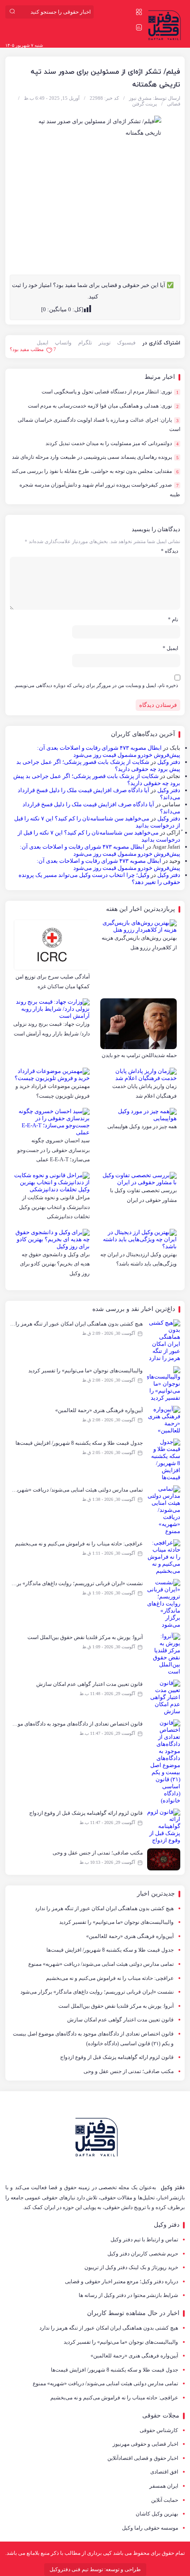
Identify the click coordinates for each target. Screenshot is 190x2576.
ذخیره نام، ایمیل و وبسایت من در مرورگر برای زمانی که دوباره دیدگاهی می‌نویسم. (96, 685)
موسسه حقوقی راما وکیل (150, 2528)
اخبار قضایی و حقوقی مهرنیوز (145, 2444)
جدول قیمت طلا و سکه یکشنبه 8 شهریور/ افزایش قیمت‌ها (110, 1950)
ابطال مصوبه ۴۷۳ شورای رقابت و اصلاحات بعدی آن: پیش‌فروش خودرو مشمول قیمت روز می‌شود (109, 751)
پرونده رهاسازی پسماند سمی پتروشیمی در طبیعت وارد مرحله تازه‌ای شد (95, 457)
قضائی (174, 104)
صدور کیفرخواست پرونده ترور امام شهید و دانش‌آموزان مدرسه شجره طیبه (100, 490)
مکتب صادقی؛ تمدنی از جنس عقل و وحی (129, 2071)
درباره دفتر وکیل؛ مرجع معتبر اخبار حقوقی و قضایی (122, 2281)
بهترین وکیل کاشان (157, 2514)
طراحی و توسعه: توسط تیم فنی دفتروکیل (95, 2569)
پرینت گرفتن (144, 104)
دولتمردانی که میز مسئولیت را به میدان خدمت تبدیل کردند (112, 443)
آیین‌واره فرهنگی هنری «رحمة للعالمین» (130, 1936)
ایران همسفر (164, 2486)
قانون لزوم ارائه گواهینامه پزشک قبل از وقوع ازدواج (117, 2057)
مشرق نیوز (140, 98)
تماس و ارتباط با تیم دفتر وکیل (144, 2240)
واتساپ (63, 343)
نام (173, 619)
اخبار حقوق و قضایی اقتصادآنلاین (143, 2458)
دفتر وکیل (169, 762)
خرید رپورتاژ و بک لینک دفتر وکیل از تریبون (131, 2267)
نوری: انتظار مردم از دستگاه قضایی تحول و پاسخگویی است (110, 392)
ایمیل (42, 343)
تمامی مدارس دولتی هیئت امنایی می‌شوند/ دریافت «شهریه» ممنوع (101, 1964)
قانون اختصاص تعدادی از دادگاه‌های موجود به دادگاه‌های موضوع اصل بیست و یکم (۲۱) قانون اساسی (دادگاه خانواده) (93, 2039)
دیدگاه (169, 551)
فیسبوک (126, 343)
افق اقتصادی (164, 2472)
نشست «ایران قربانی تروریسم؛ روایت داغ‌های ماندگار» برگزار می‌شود (97, 1992)
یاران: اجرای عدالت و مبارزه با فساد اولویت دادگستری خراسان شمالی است (99, 425)
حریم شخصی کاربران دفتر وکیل (143, 2254)
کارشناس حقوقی (159, 2430)
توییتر (104, 343)
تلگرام (85, 343)
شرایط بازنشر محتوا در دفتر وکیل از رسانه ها (128, 2295)
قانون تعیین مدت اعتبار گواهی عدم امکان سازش (120, 2020)
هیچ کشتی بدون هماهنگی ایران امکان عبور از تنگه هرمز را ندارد (104, 1908)
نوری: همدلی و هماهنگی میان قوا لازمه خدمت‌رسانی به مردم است (103, 406)
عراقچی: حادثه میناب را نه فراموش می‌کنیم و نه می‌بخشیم (110, 1978)
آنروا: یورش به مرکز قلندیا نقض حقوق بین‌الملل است (116, 2006)
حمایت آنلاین (165, 2500)
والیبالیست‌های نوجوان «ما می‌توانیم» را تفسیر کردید (116, 1922)
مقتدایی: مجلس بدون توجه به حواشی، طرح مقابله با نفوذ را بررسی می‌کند (95, 471)
